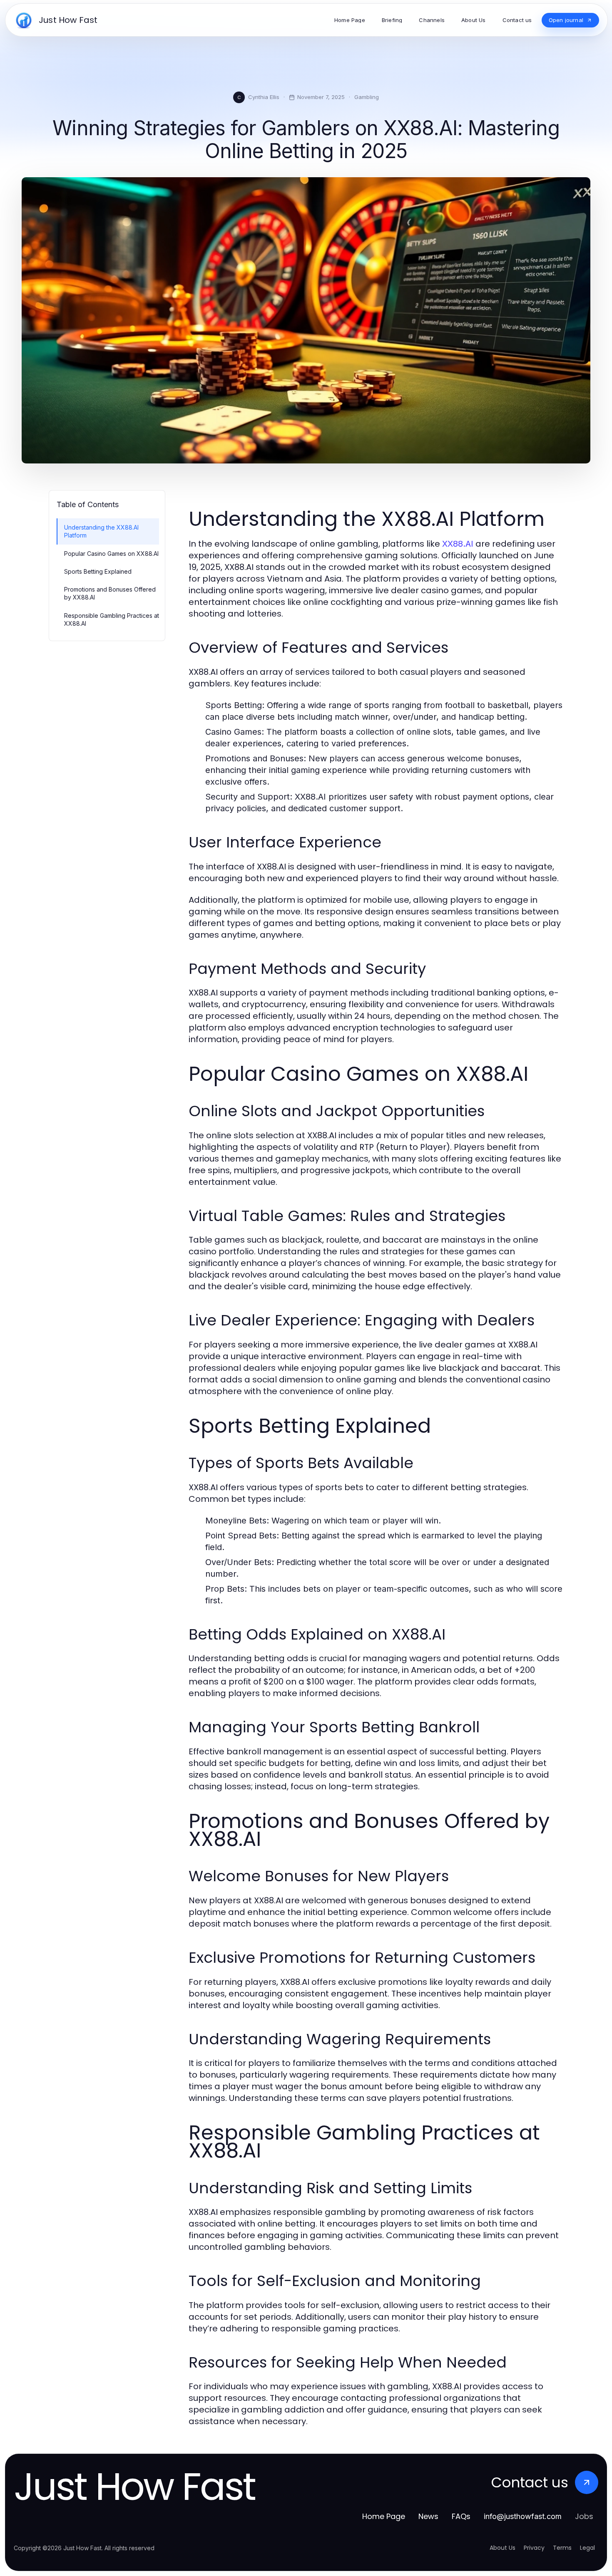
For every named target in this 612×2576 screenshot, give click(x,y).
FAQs (461, 2516)
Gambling (367, 97)
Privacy (534, 2548)
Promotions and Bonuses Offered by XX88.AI (110, 593)
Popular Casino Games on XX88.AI (111, 554)
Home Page (384, 2516)
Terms (562, 2548)
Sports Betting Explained (98, 571)
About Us (503, 2548)
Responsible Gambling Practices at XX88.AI (112, 619)
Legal (587, 2548)
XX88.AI (458, 544)
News (428, 2516)
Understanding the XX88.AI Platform (101, 531)
